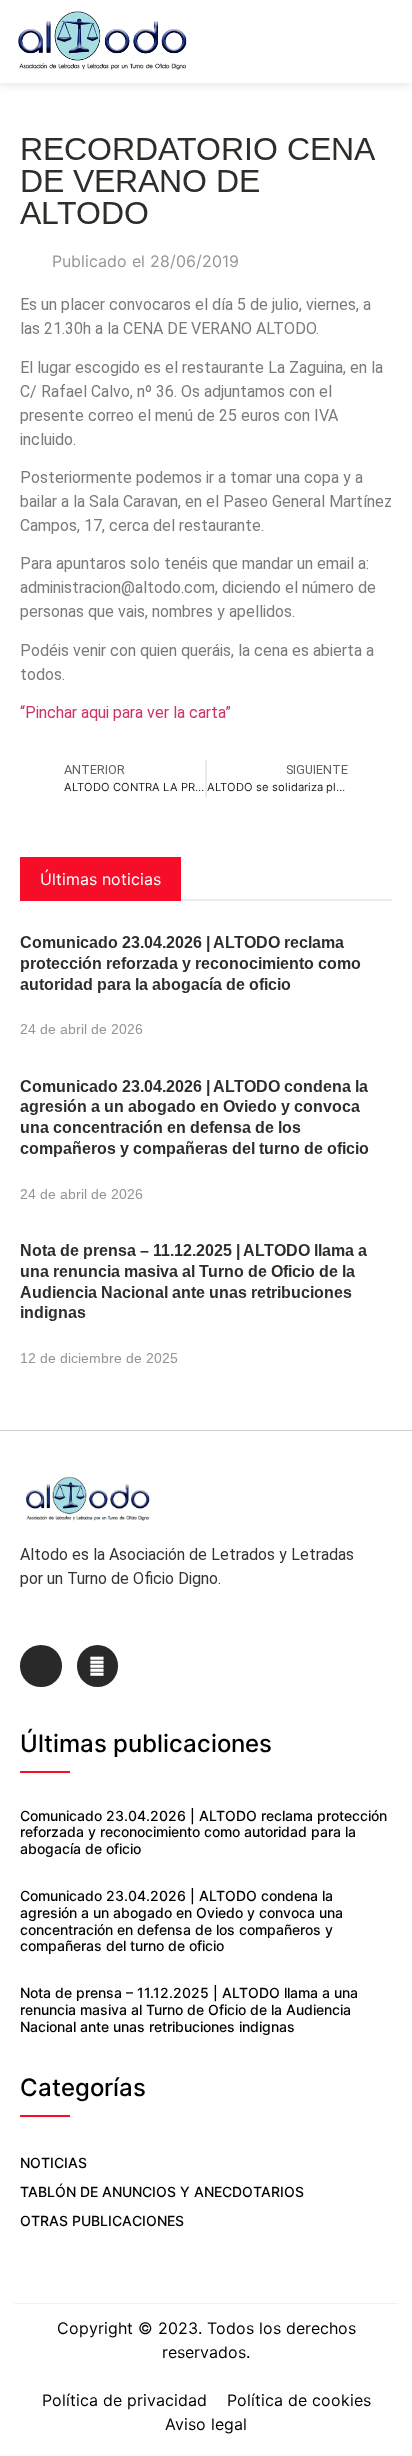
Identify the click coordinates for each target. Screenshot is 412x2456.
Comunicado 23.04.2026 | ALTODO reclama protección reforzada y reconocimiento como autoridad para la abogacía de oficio (190, 963)
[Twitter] (98, 1666)
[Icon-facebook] (41, 1666)
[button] (388, 41)
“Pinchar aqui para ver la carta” (125, 712)
